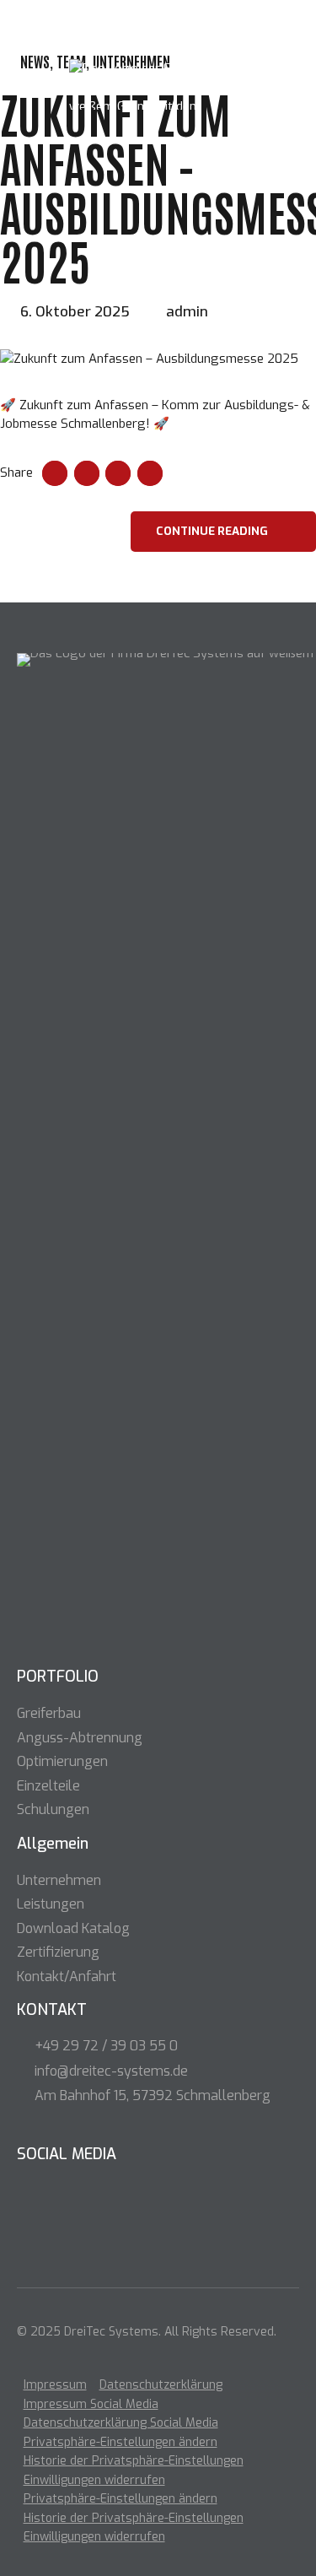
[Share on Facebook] (55, 473)
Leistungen (51, 1904)
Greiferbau (49, 1713)
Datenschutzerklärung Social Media (121, 2424)
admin (187, 312)
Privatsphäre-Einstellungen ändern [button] (121, 2442)
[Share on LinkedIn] (118, 473)
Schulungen (53, 1809)
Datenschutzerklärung (161, 2386)
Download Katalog (73, 1928)
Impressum (55, 2386)
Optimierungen (62, 1761)
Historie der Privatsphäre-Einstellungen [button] (134, 2462)
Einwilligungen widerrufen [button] (94, 2480)
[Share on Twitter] (87, 473)
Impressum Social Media (91, 2404)
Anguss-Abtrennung (80, 1738)
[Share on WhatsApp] (150, 473)
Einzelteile (48, 1786)
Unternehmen (59, 1880)
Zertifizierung (58, 1952)
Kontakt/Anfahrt (67, 1977)
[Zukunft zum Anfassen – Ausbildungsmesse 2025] (158, 359)
